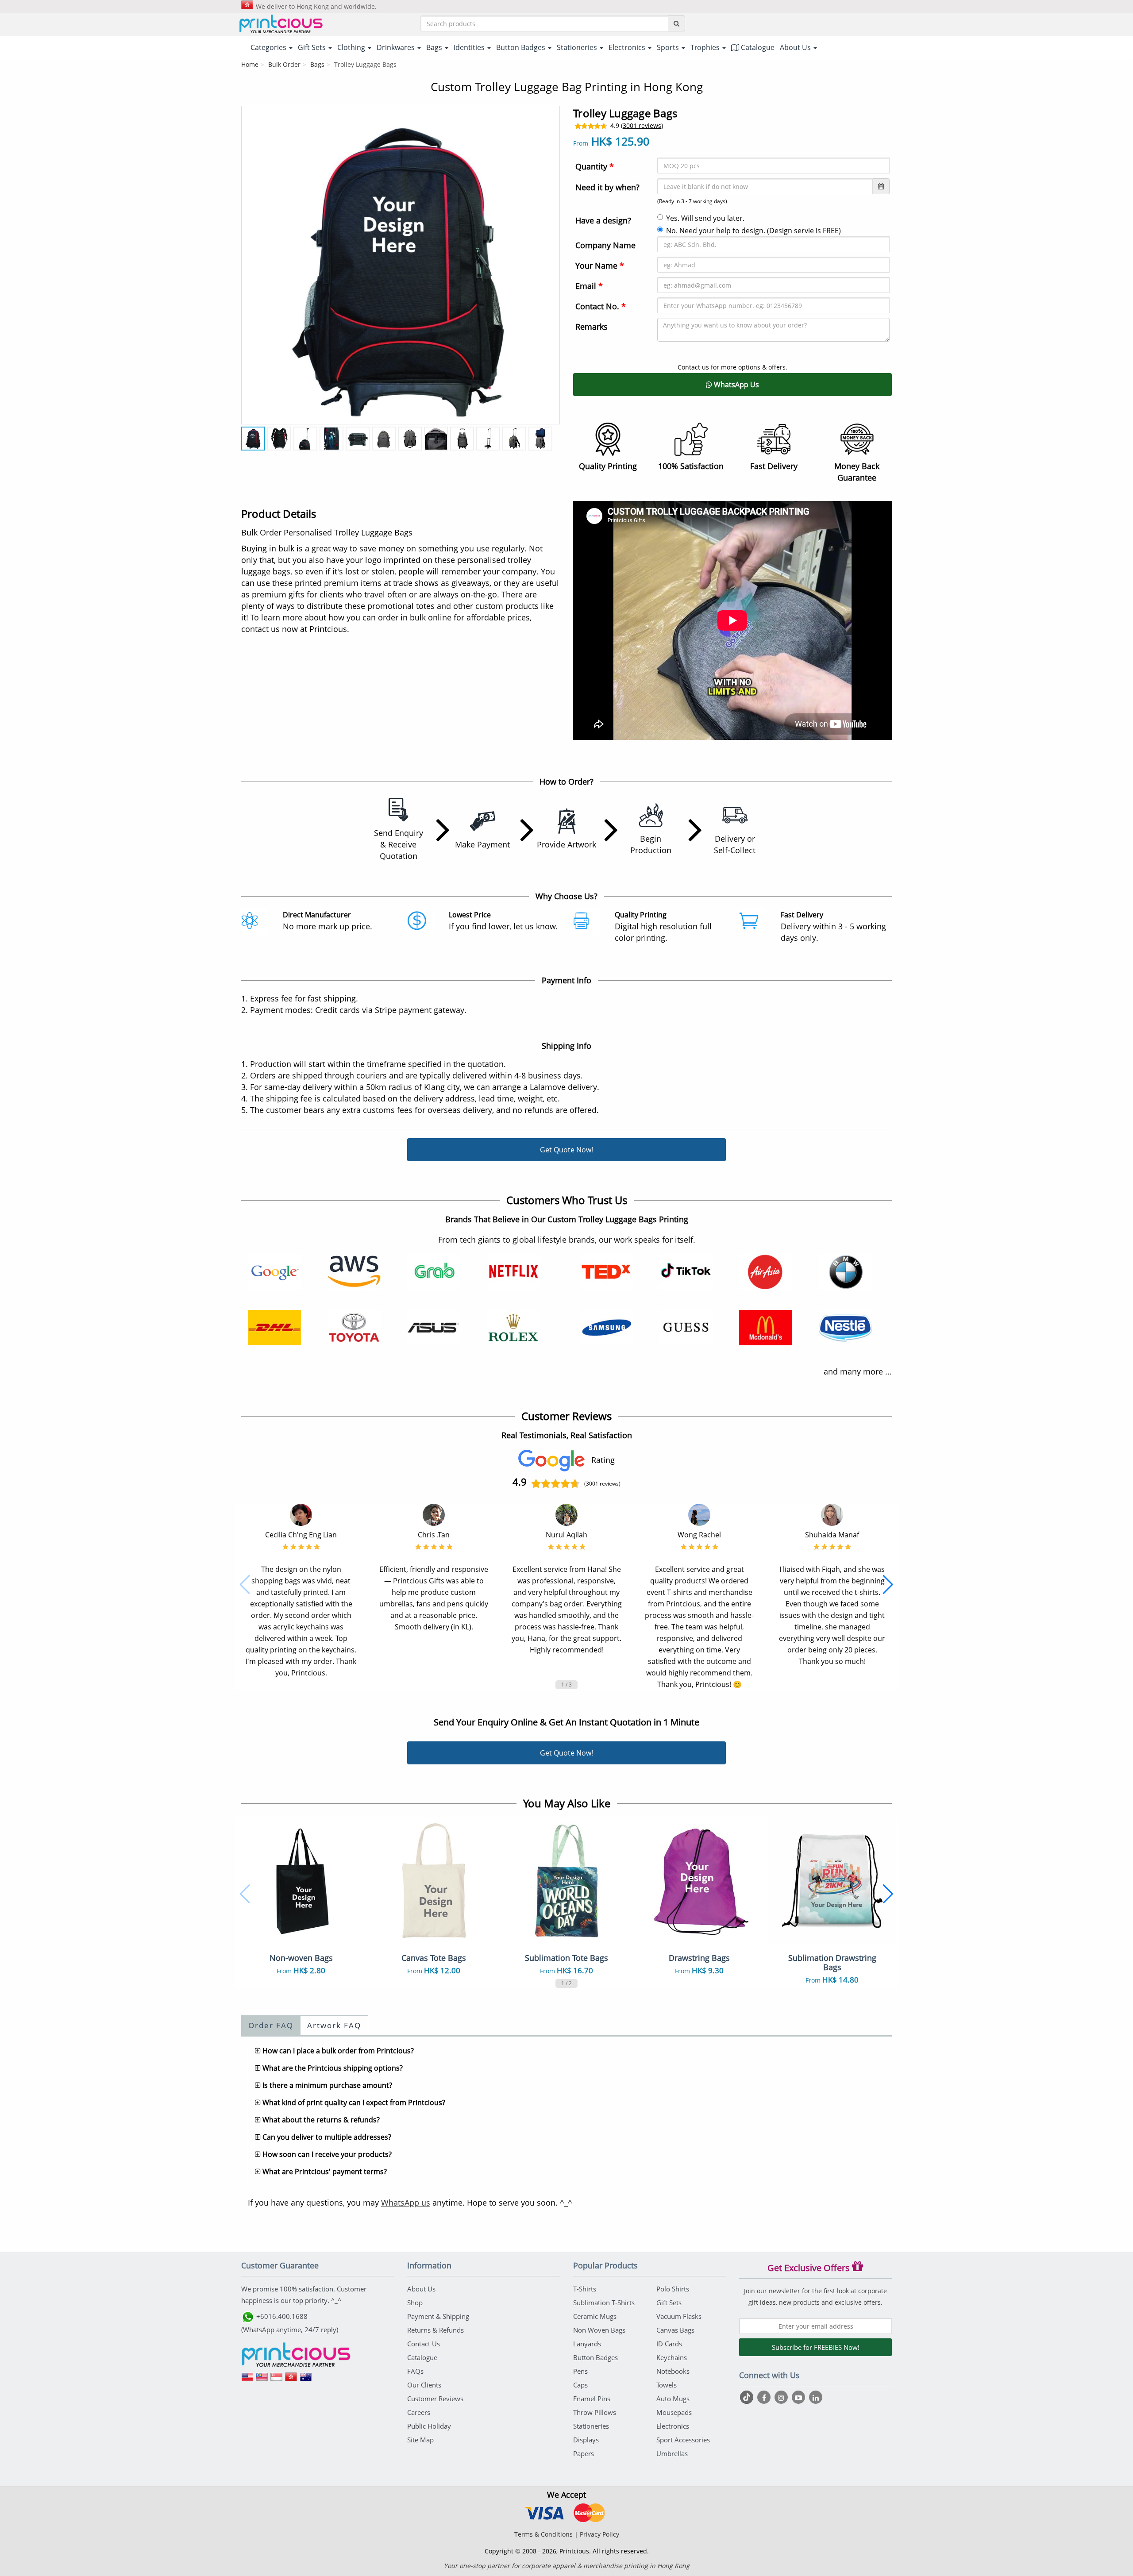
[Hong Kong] (291, 2380)
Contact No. (601, 306)
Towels (667, 2385)
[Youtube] (800, 2397)
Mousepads (674, 2412)
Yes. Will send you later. (705, 218)
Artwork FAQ (334, 2025)
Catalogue (757, 47)
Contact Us (424, 2344)
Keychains (672, 2357)
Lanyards (587, 2344)
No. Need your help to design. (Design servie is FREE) (753, 231)
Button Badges (595, 2357)
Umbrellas (672, 2453)
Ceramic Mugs (595, 2316)
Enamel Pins (592, 2399)
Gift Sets (669, 2303)
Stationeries (591, 2426)
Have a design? (603, 220)
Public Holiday (429, 2426)
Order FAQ (271, 2025)
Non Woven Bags (599, 2330)
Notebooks (673, 2371)
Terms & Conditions (543, 2534)
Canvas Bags (675, 2330)
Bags (317, 64)
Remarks (592, 327)
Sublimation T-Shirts (604, 2303)
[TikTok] (748, 2397)
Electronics (673, 2426)
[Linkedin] (816, 2397)
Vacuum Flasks (679, 2316)
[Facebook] (765, 2397)
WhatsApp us (406, 2202)
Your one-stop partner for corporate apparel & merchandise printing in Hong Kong (567, 2566)
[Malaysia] (262, 2380)
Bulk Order (284, 64)
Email (589, 286)
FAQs (415, 2371)
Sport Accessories (683, 2440)
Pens (580, 2371)
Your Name (600, 266)
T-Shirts (585, 2289)
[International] (247, 2380)
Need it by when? (607, 187)
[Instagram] (782, 2397)
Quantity (595, 166)
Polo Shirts (673, 2289)
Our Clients (424, 2385)
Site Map (420, 2440)
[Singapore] (277, 2380)
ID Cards (669, 2344)
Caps (580, 2385)
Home (250, 64)
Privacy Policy (599, 2534)
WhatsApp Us (736, 385)
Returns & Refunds (435, 2330)
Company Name (605, 245)
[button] (245, 1585)
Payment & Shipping (438, 2316)
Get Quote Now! (566, 1150)
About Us (421, 2289)
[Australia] (306, 2380)
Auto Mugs (673, 2399)
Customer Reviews (435, 2399)
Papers (584, 2453)
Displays (586, 2440)
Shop (415, 2303)
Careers (419, 2412)
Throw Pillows (595, 2412)
